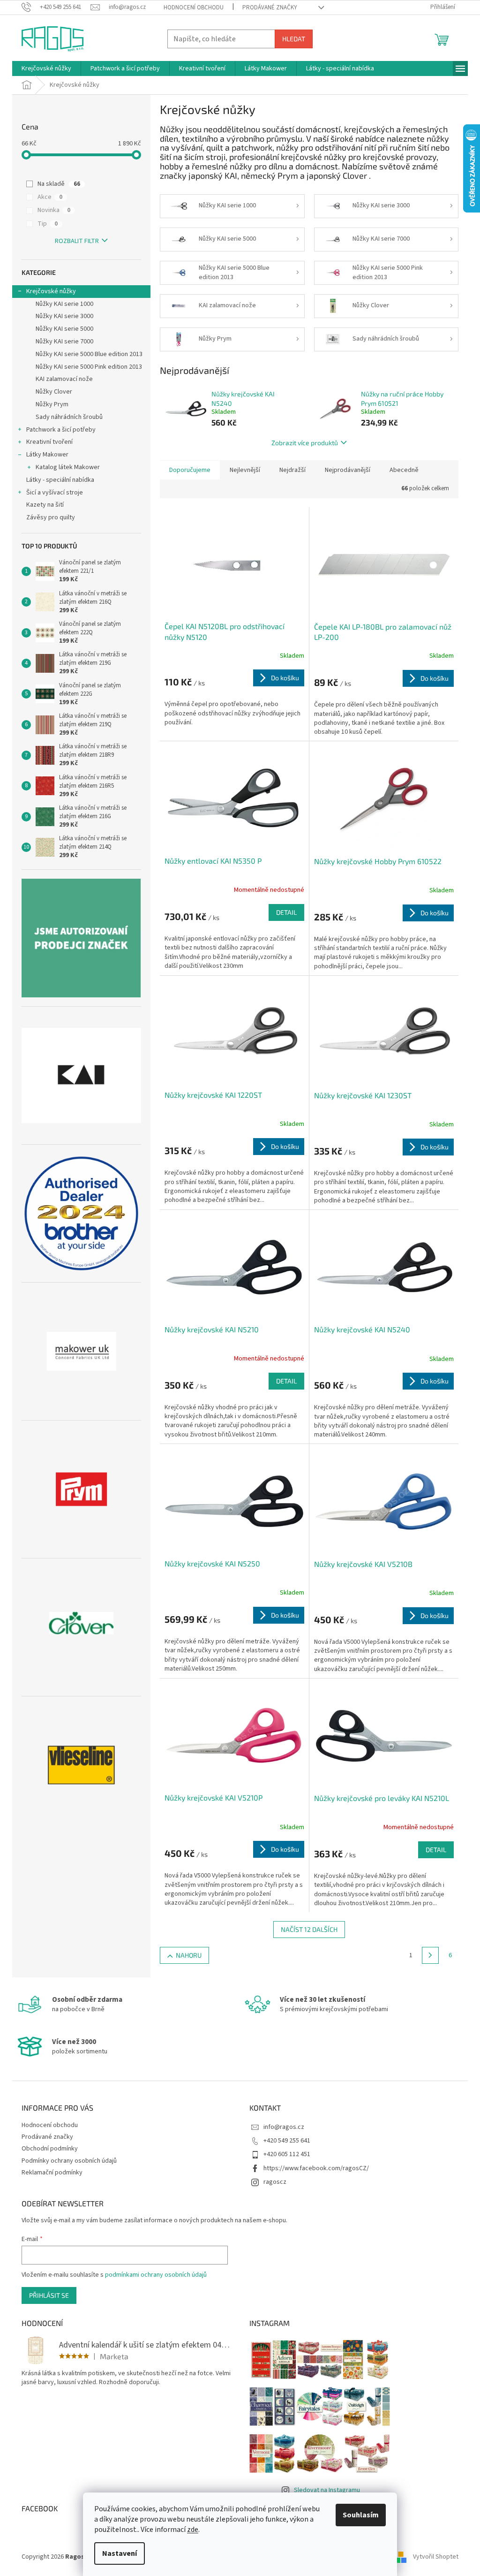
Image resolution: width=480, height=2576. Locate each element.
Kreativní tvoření (49, 442)
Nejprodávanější (348, 470)
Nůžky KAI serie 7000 (64, 342)
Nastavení (120, 2553)
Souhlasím (361, 2515)
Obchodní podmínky (50, 2149)
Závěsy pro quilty (51, 517)
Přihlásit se (49, 2295)
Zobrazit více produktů (305, 443)
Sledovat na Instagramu (327, 2490)
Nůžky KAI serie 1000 (64, 304)
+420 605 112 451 (287, 2154)
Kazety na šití (45, 505)
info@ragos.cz (284, 2127)
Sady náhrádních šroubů (69, 417)
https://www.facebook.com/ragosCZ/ (316, 2168)
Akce (50, 197)
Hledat (294, 39)
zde (193, 2530)
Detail (286, 912)
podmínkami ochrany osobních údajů (156, 2275)
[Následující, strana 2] (430, 1955)
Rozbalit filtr (77, 241)
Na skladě (59, 184)
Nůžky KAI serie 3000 (64, 316)
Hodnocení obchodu (194, 8)
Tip (48, 224)
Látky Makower (47, 455)
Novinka (54, 210)
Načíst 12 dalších (309, 1929)
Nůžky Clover (54, 392)
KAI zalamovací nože (64, 379)
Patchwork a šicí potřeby (61, 430)
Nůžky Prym (52, 404)
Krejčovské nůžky (51, 291)
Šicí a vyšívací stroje (55, 493)
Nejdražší (292, 470)
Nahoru (189, 1955)
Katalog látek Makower (68, 467)
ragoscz (275, 2182)
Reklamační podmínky (52, 2173)
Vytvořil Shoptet (436, 2557)
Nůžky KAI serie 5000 (64, 329)
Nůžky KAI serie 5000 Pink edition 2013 (89, 367)
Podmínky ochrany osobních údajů (69, 2161)
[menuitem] (46, 68)
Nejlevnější (245, 470)
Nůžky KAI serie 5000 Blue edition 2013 (89, 354)
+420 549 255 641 (287, 2141)
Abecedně (404, 470)
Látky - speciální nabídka (60, 480)
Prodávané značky (270, 8)
